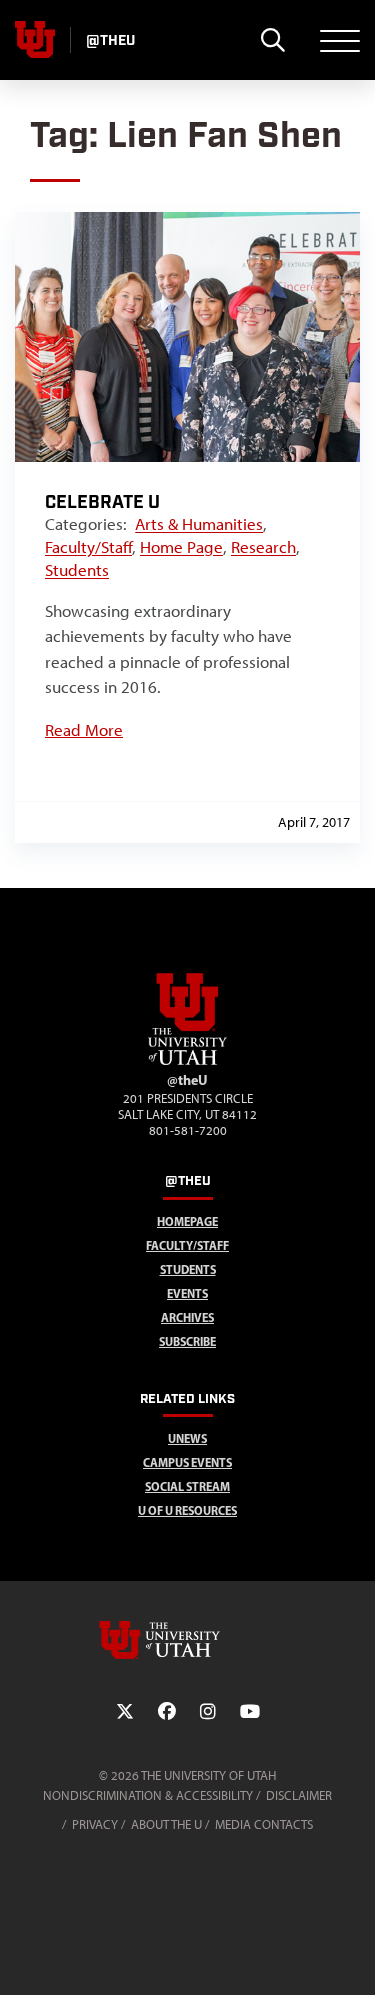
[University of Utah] (188, 1640)
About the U (166, 1824)
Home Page (181, 547)
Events (187, 1293)
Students (77, 570)
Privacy (95, 1824)
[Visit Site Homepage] (188, 1061)
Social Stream (187, 1486)
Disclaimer (299, 1795)
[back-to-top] (351, 1955)
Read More (84, 730)
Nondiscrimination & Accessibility (148, 1795)
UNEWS (187, 1438)
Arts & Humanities (199, 524)
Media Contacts (264, 1824)
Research (263, 547)
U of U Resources (187, 1510)
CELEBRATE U (102, 502)
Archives (187, 1317)
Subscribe (187, 1341)
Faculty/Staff (88, 547)
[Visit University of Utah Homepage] (35, 40)
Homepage (187, 1221)
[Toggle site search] (272, 40)
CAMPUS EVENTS (187, 1462)
